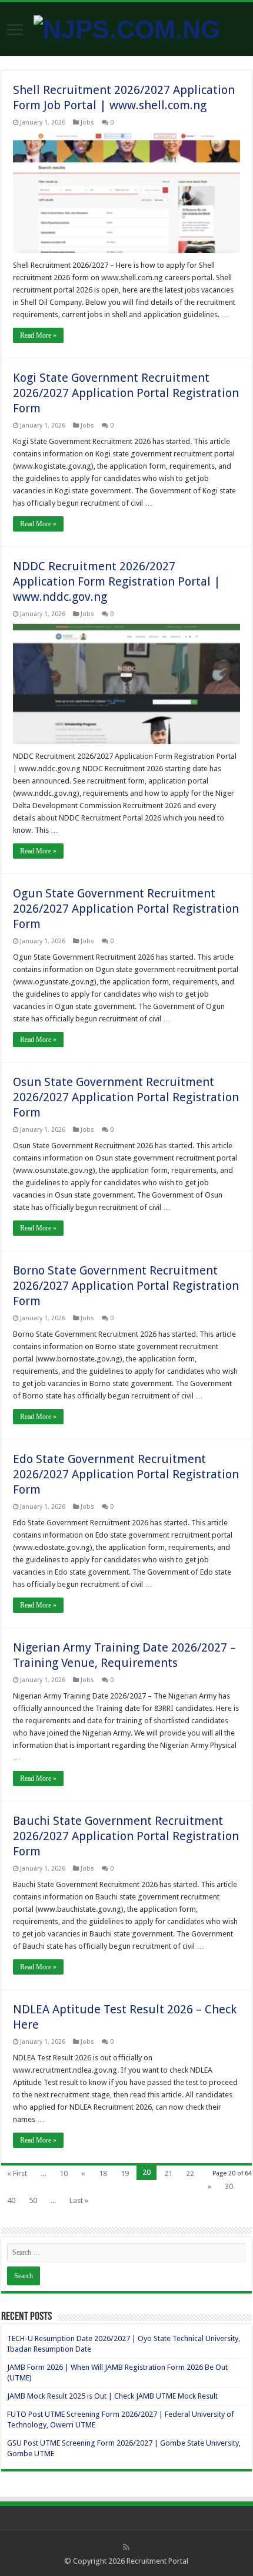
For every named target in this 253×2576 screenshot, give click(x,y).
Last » (79, 2200)
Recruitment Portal (157, 2561)
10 (64, 2173)
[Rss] (126, 2547)
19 (125, 2173)
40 (11, 2200)
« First (17, 2173)
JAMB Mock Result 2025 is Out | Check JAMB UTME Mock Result (112, 2396)
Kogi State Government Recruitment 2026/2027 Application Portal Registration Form (126, 393)
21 (168, 2173)
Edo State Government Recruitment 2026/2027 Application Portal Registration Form (126, 1474)
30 (229, 2186)
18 (103, 2173)
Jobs (87, 122)
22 (190, 2173)
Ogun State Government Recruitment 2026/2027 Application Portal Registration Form (126, 909)
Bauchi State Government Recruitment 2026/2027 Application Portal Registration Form (126, 1836)
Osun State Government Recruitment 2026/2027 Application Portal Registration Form (126, 1097)
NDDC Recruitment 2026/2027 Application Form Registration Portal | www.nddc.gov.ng (117, 581)
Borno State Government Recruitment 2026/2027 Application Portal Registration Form (126, 1286)
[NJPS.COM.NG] (127, 28)
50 (33, 2200)
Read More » (38, 335)
